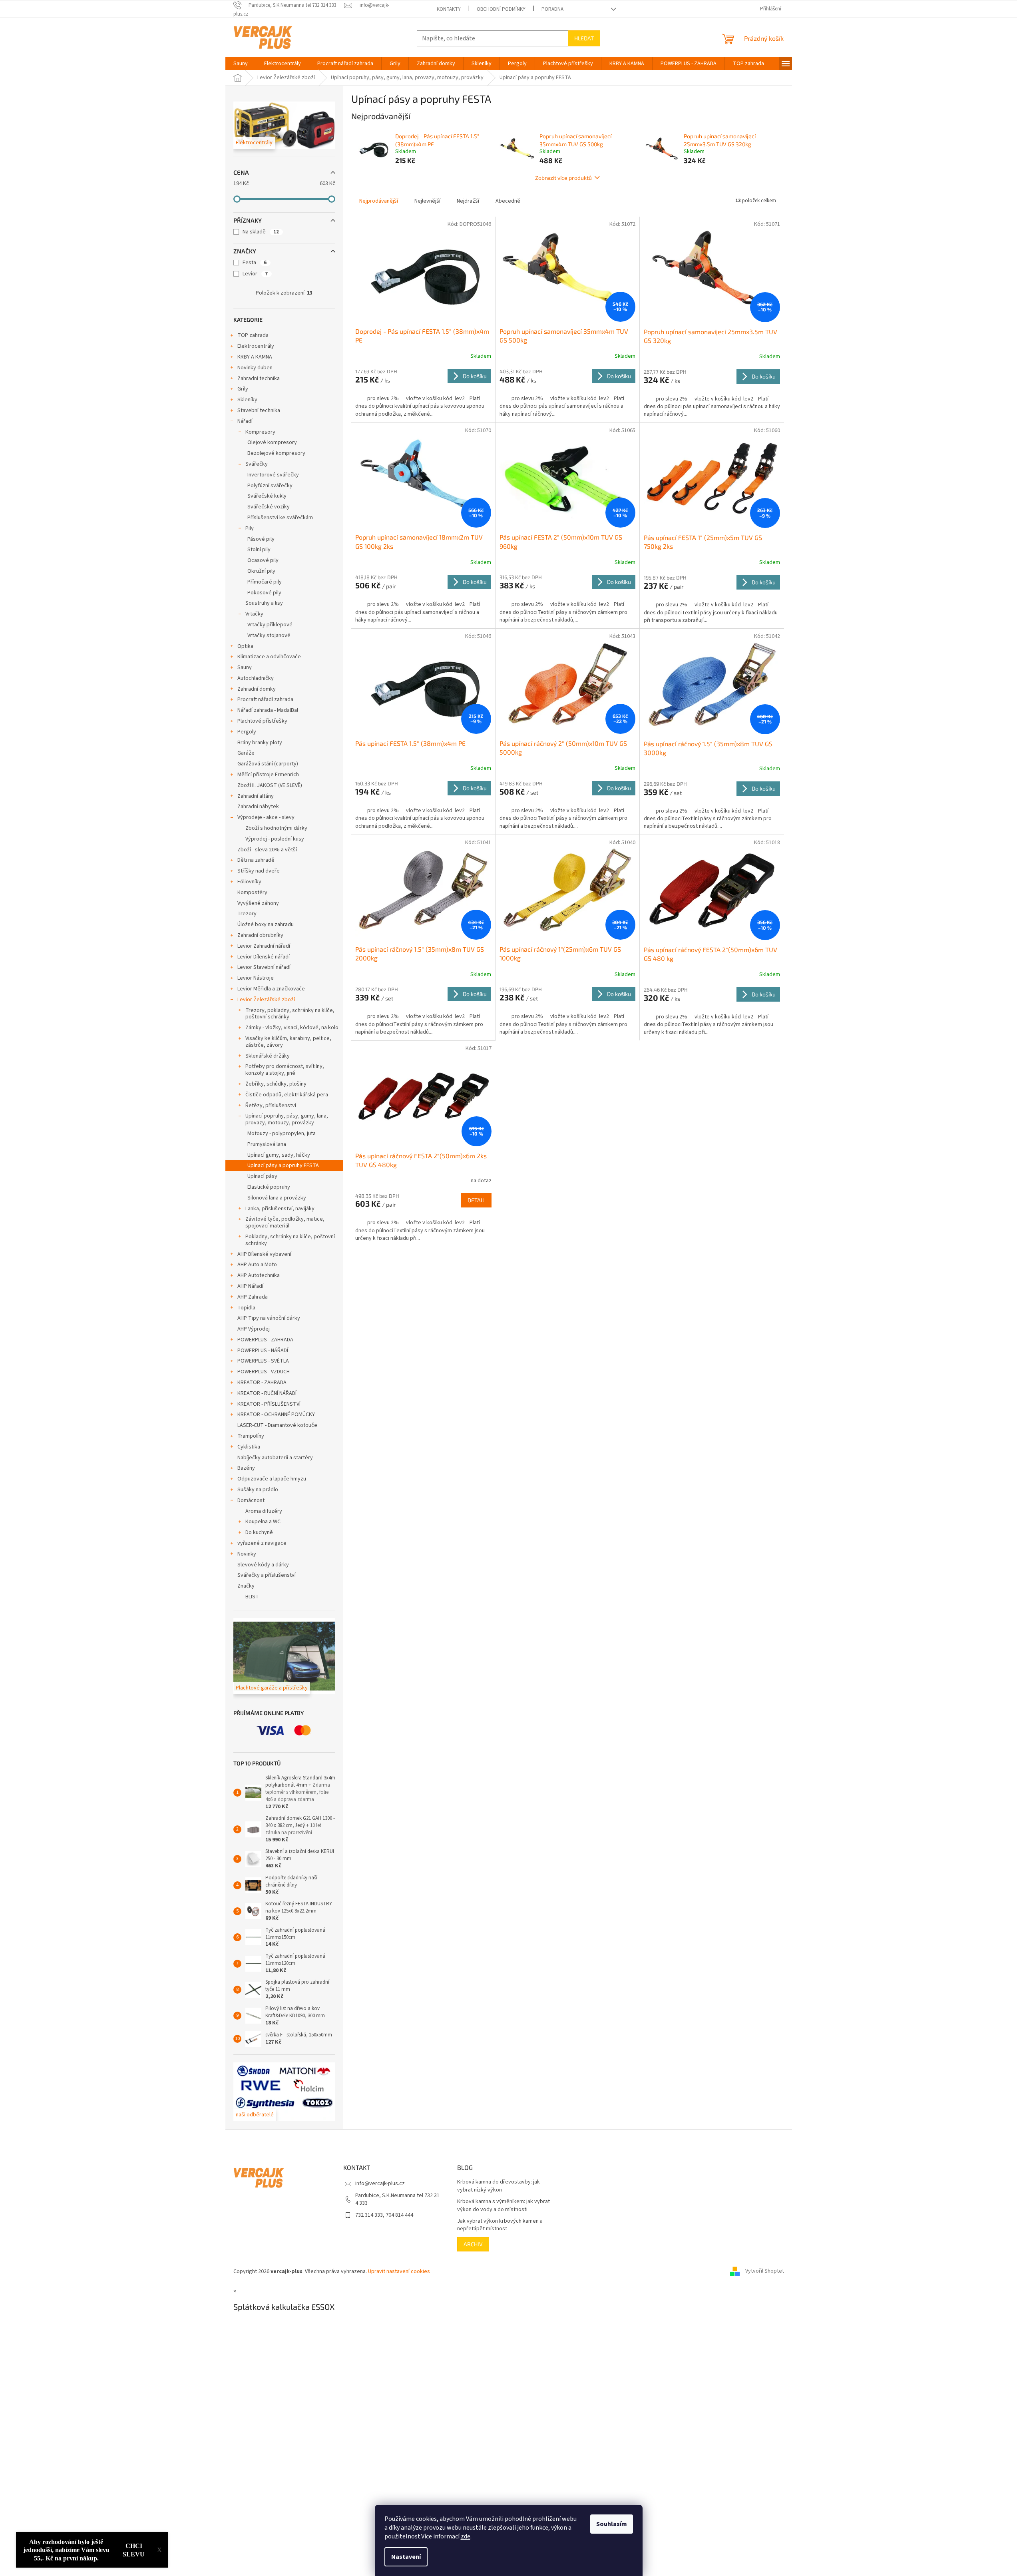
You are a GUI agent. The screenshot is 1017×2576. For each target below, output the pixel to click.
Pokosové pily (264, 593)
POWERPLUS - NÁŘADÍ (263, 1351)
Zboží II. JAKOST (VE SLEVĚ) (270, 785)
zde (466, 2536)
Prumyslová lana (267, 1144)
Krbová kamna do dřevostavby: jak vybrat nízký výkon (499, 2186)
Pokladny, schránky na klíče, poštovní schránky (290, 1240)
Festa (255, 263)
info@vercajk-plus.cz (380, 2184)
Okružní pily (261, 571)
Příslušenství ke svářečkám (280, 518)
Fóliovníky (249, 882)
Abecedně (508, 201)
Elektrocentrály (256, 346)
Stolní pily (259, 550)
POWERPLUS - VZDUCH (264, 1372)
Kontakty (449, 9)
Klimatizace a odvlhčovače (269, 657)
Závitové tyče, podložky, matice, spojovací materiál (285, 1222)
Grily (243, 389)
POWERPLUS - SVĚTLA (263, 1361)
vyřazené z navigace (262, 1543)
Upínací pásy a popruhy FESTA (283, 1165)
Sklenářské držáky (268, 1056)
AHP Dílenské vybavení (264, 1254)
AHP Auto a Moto (257, 1265)
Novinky (247, 1554)
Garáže (246, 753)
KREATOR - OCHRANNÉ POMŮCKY (276, 1415)
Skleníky (247, 400)
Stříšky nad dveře (259, 871)
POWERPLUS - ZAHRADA (265, 1340)
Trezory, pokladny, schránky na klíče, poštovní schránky (290, 1014)
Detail (476, 1200)
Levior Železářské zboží (266, 1000)
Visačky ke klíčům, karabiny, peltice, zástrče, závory (288, 1042)
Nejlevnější (427, 201)
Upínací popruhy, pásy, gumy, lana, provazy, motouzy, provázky (287, 1119)
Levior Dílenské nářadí (264, 957)
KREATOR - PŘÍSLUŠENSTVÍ (269, 1404)
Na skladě (261, 232)
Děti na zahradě (256, 860)
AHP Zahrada (253, 1297)
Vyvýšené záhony (258, 903)
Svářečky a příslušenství (267, 1575)
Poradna (552, 9)
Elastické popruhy (269, 1187)
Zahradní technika (259, 379)
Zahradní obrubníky (260, 935)
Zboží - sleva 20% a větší (267, 850)
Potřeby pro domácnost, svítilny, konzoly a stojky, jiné (285, 1070)
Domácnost (251, 1500)
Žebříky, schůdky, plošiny (276, 1084)
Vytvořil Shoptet (765, 2271)
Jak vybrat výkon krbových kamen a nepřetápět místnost (500, 2225)
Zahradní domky (257, 689)
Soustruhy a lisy (264, 603)
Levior (255, 274)
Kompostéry (252, 893)
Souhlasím (612, 2524)
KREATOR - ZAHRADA (262, 1383)
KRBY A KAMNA (255, 357)
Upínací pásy (262, 1176)
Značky (246, 1586)
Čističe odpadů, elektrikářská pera (287, 1095)
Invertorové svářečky (273, 475)
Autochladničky (256, 678)
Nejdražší (468, 201)
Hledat (584, 38)
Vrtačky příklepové (270, 625)
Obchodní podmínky (501, 9)
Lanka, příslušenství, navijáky (280, 1209)
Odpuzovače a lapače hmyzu (272, 1479)
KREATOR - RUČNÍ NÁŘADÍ (267, 1393)
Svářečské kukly (267, 496)
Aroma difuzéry (264, 1511)
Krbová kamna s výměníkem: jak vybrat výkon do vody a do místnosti (504, 2205)
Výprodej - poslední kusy (275, 839)
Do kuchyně (259, 1532)
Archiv (473, 2244)
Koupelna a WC (263, 1522)
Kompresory (260, 432)
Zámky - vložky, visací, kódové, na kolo (292, 1028)
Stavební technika (259, 410)
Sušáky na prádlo (258, 1490)
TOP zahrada (253, 335)
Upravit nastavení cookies (399, 2271)
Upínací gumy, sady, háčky (279, 1155)
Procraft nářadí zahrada (265, 699)
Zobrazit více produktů (563, 178)
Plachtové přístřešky (262, 721)
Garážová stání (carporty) (268, 764)
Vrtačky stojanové (269, 636)
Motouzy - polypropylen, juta (282, 1134)
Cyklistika (249, 1447)
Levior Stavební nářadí (264, 967)
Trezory (247, 914)
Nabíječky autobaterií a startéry (275, 1458)
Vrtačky (254, 614)
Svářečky (257, 464)
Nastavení (406, 2557)
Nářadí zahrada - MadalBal (268, 710)
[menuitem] (241, 64)
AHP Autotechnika (259, 1275)
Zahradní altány (256, 796)
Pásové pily (261, 539)
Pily (250, 528)
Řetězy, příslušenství (271, 1106)
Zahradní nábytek (258, 807)
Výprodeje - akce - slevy (266, 817)
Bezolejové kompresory (276, 453)
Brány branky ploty (260, 743)
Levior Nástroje (256, 978)
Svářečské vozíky (269, 507)
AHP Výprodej (254, 1329)
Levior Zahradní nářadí (264, 946)
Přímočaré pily (265, 582)
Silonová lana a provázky (277, 1198)
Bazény (246, 1468)
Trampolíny (251, 1436)
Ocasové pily (263, 560)
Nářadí (245, 421)
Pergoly (247, 732)
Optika (245, 646)
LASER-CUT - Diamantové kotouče (277, 1425)
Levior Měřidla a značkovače (271, 989)
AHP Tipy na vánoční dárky (269, 1318)
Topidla (246, 1308)
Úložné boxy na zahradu (266, 924)
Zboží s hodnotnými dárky (276, 828)
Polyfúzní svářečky (270, 486)
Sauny (245, 667)
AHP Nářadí (250, 1286)
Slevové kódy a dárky (263, 1565)
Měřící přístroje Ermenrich (268, 775)
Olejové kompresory (272, 442)
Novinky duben (255, 368)
